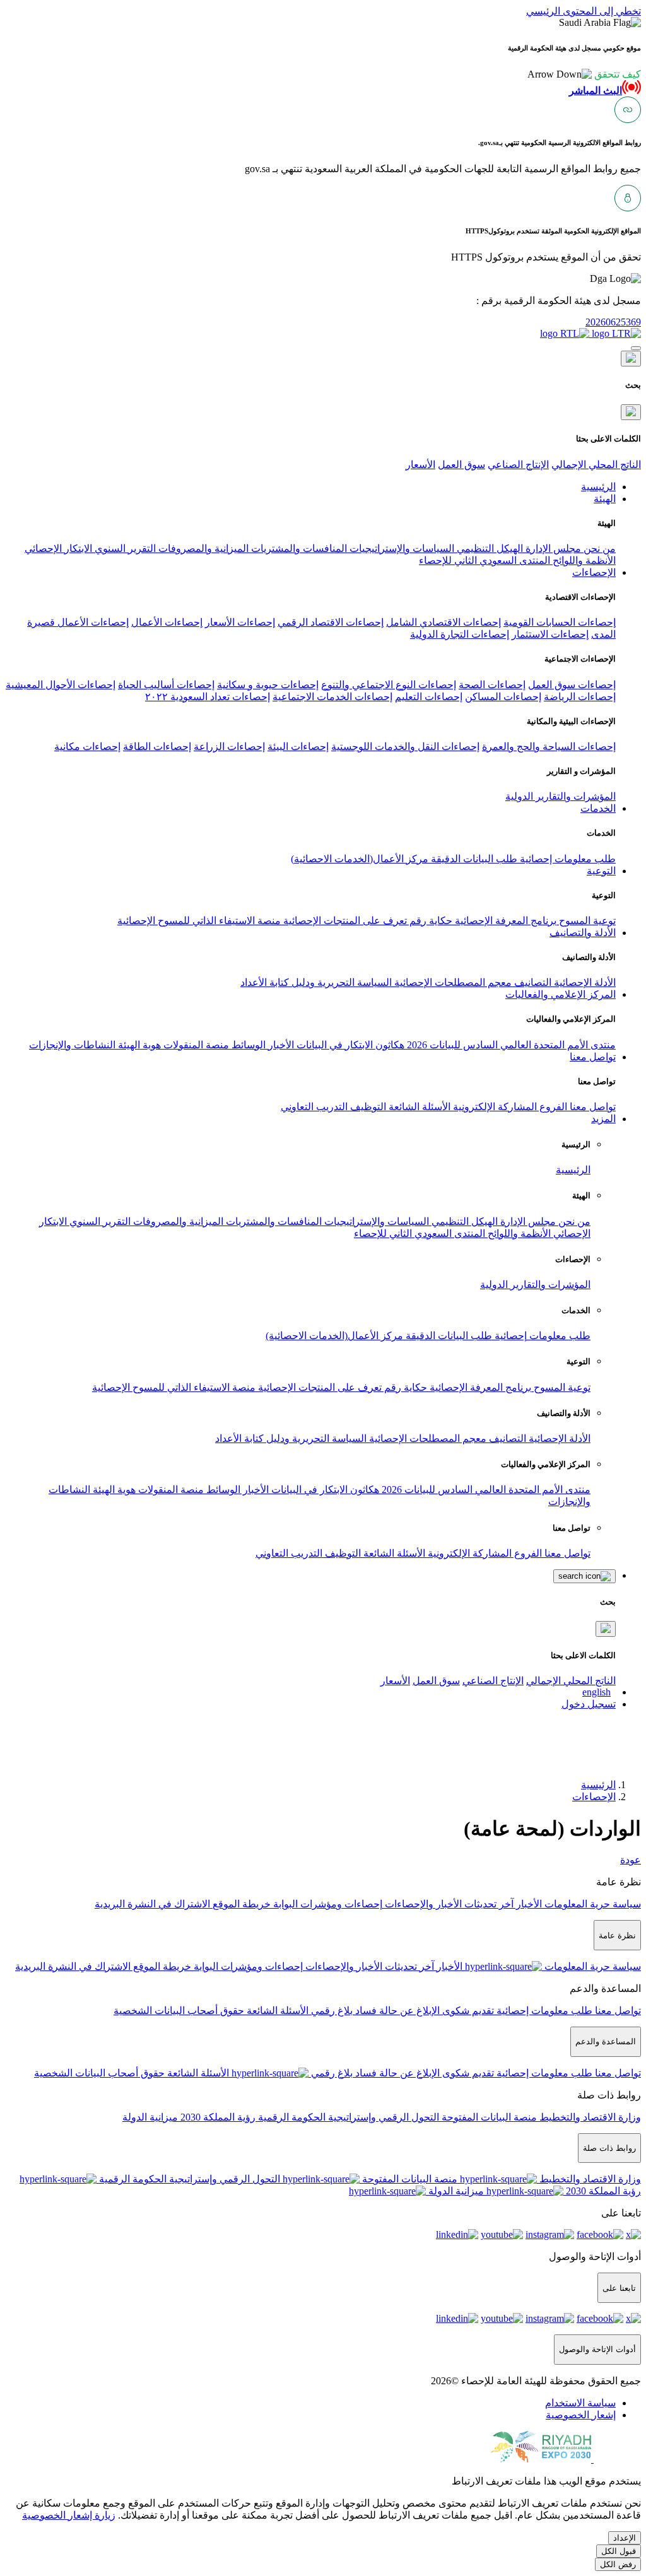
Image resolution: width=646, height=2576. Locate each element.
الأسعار (420, 465)
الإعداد (625, 2538)
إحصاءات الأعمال (167, 622)
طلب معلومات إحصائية (567, 859)
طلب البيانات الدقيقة (473, 859)
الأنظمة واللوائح (583, 560)
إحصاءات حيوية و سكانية (268, 685)
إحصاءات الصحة (492, 685)
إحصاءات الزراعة (229, 746)
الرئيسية (573, 1170)
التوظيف (367, 1107)
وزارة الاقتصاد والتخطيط (589, 2117)
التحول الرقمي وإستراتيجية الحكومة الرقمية (347, 2117)
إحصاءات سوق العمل (572, 685)
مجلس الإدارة (552, 548)
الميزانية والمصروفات (202, 548)
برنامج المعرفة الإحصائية (504, 921)
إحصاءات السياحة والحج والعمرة (549, 746)
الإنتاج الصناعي (518, 465)
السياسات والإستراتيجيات (401, 548)
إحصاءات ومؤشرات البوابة (326, 1904)
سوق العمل (461, 465)
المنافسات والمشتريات (298, 548)
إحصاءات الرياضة (580, 697)
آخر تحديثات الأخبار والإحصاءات (448, 1904)
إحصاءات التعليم (429, 697)
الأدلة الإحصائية (584, 982)
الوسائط (247, 1045)
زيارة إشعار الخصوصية (69, 2515)
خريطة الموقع (240, 1904)
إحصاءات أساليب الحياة (166, 685)
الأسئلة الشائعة (418, 1107)
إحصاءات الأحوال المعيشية (61, 685)
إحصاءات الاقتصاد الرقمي (331, 622)
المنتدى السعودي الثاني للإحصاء (484, 560)
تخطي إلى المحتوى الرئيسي (584, 11)
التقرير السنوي (124, 548)
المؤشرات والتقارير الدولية (561, 796)
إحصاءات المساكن (503, 697)
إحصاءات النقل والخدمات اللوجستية (405, 746)
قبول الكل (619, 2551)
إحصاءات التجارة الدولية (460, 634)
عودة (631, 1860)
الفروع (552, 1107)
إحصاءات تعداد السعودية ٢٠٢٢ (208, 697)
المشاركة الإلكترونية (494, 1107)
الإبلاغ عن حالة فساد (396, 2011)
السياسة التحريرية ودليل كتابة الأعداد (316, 982)
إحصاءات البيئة (298, 746)
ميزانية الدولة (150, 2117)
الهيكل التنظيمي (489, 548)
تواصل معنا (591, 1107)
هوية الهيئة (138, 1045)
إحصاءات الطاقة (157, 746)
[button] (584, 74)
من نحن (598, 548)
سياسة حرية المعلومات (591, 1904)
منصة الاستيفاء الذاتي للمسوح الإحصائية (199, 921)
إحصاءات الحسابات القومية (560, 622)
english (596, 1692)
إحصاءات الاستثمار (550, 634)
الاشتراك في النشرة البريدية (152, 1904)
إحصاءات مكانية (87, 746)
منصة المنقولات (195, 1045)
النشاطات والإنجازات (72, 1045)
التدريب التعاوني (314, 1107)
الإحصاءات (594, 1797)
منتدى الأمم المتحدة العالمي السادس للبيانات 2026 (510, 1045)
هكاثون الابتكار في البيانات (349, 1045)
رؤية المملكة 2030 (217, 2117)
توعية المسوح (586, 921)
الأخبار (280, 1045)
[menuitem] (580, 2403)
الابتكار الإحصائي (58, 548)
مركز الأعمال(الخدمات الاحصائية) (360, 859)
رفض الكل (618, 2564)
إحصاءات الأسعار (240, 622)
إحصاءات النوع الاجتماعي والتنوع (389, 685)
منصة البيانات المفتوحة (488, 2117)
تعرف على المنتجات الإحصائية (344, 921)
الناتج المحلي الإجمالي (596, 465)
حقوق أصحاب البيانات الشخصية (179, 2011)
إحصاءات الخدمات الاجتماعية (332, 697)
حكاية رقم (430, 921)
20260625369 (613, 322)
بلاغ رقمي (331, 2011)
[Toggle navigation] (636, 348)
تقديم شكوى (467, 2011)
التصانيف (531, 982)
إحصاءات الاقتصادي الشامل (443, 622)
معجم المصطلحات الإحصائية (452, 982)
